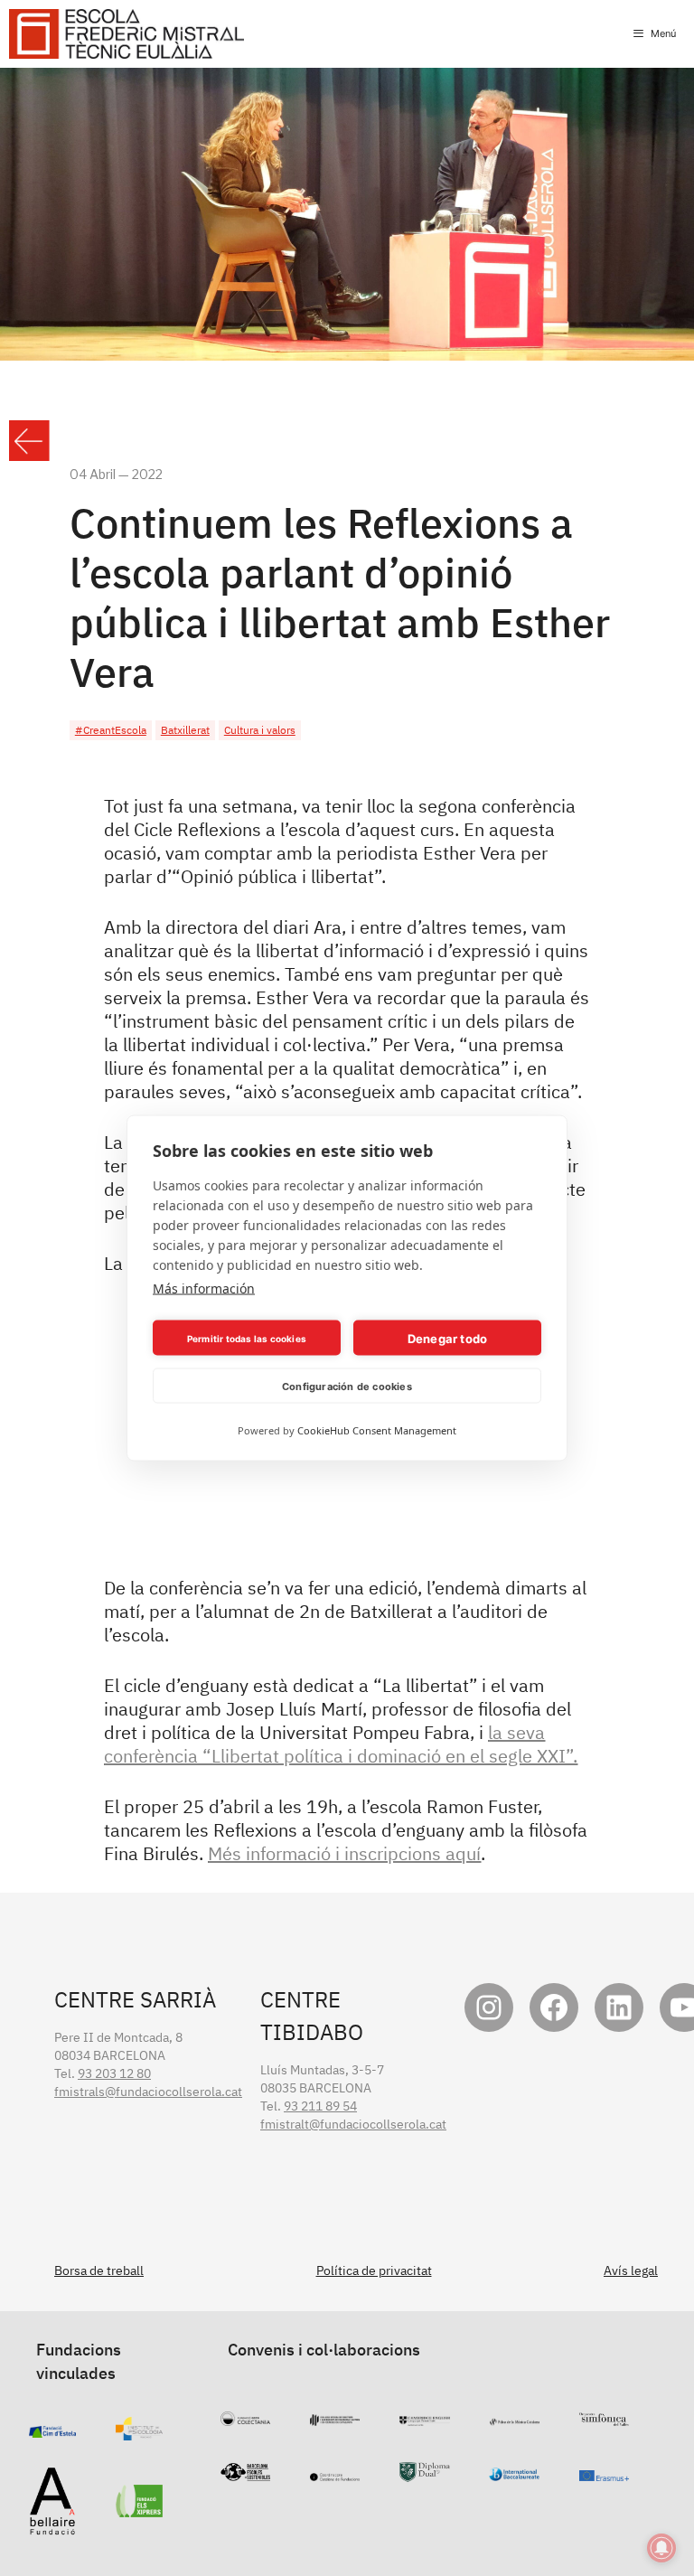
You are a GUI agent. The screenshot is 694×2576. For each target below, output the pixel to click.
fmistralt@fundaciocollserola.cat (353, 2124)
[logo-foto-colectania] (245, 2417)
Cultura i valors (260, 730)
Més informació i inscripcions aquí (344, 1853)
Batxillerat (185, 730)
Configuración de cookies (347, 1386)
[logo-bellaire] (52, 2526)
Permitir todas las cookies (247, 1338)
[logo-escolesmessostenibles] (245, 2472)
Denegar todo (447, 1338)
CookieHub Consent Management (377, 1430)
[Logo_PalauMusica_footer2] (515, 2417)
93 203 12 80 (114, 2073)
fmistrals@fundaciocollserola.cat (148, 2092)
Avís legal (631, 2270)
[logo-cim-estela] (53, 2429)
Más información (204, 1288)
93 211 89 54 (320, 2106)
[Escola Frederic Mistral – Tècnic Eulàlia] (127, 34)
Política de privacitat (374, 2270)
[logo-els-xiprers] (140, 2508)
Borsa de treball (99, 2270)
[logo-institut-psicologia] (140, 2431)
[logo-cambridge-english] (424, 2417)
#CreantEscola (111, 730)
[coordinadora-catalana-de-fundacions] (335, 2472)
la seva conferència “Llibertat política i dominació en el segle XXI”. (341, 1744)
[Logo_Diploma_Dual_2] (424, 2473)
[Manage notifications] (661, 2548)
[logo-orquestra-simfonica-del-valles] (604, 2417)
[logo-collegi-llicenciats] (335, 2417)
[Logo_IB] (514, 2472)
